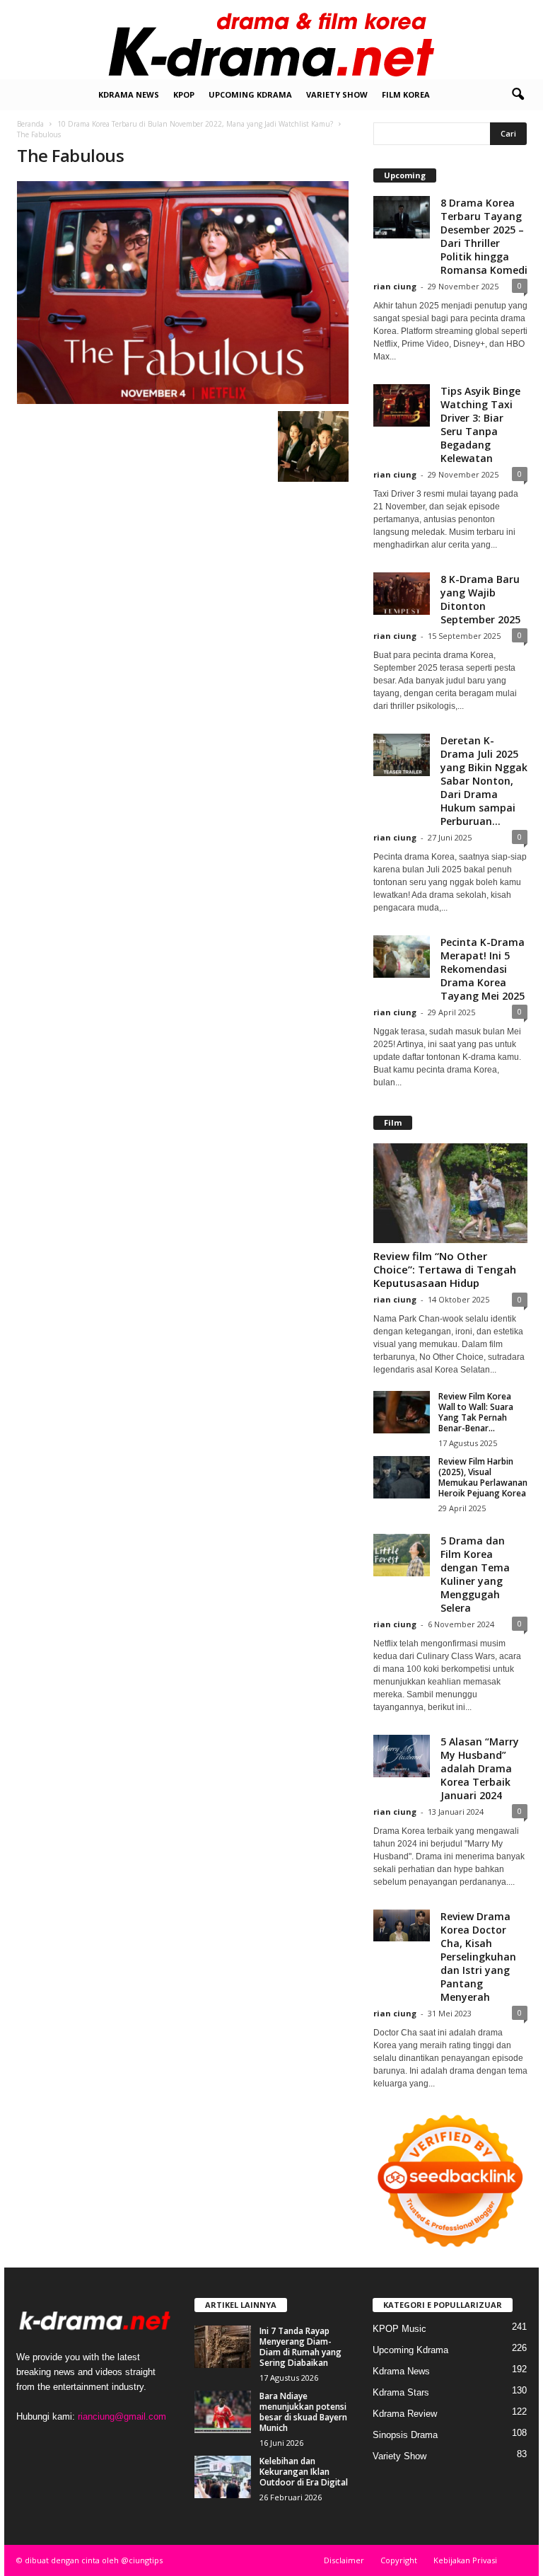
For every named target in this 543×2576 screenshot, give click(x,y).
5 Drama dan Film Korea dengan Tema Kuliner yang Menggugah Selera (475, 1574)
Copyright (399, 2560)
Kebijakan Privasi (465, 2560)
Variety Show (337, 94)
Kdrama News (129, 94)
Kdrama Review (405, 2414)
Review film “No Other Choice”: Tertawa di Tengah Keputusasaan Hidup (445, 1269)
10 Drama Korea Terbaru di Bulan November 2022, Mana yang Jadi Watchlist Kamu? (195, 124)
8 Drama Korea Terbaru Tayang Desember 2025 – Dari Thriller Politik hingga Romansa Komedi (484, 236)
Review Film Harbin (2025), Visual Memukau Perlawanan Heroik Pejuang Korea (483, 1477)
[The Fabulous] (183, 293)
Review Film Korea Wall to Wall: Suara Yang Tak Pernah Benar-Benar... (476, 1412)
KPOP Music (399, 2329)
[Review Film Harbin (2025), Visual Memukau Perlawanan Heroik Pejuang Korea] (402, 1477)
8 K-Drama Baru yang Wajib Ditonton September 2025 (480, 599)
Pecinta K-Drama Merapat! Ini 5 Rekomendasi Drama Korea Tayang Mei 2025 (483, 969)
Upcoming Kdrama (250, 94)
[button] (518, 95)
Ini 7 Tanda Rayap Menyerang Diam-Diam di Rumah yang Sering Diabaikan (300, 2347)
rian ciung (395, 286)
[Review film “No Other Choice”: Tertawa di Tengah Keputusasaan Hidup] (450, 1193)
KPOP (184, 94)
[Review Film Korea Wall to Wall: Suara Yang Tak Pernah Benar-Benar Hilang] (402, 1412)
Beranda (30, 124)
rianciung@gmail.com (122, 2416)
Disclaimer (344, 2560)
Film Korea (406, 94)
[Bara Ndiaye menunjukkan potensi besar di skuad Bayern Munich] (223, 2412)
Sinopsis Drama (405, 2435)
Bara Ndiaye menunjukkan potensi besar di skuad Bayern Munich (303, 2412)
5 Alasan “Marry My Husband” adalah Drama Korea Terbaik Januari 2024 (480, 1768)
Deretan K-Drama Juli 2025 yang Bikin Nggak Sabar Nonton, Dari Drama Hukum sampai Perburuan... (484, 781)
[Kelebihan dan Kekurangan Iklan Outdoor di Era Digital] (223, 2477)
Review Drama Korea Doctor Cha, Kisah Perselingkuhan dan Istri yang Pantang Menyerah (478, 1957)
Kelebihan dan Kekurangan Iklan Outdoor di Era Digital (304, 2472)
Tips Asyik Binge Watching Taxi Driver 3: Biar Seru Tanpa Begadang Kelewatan (480, 424)
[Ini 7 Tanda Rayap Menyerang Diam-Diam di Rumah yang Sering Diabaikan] (223, 2347)
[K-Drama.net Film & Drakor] (271, 40)
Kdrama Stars (401, 2392)
